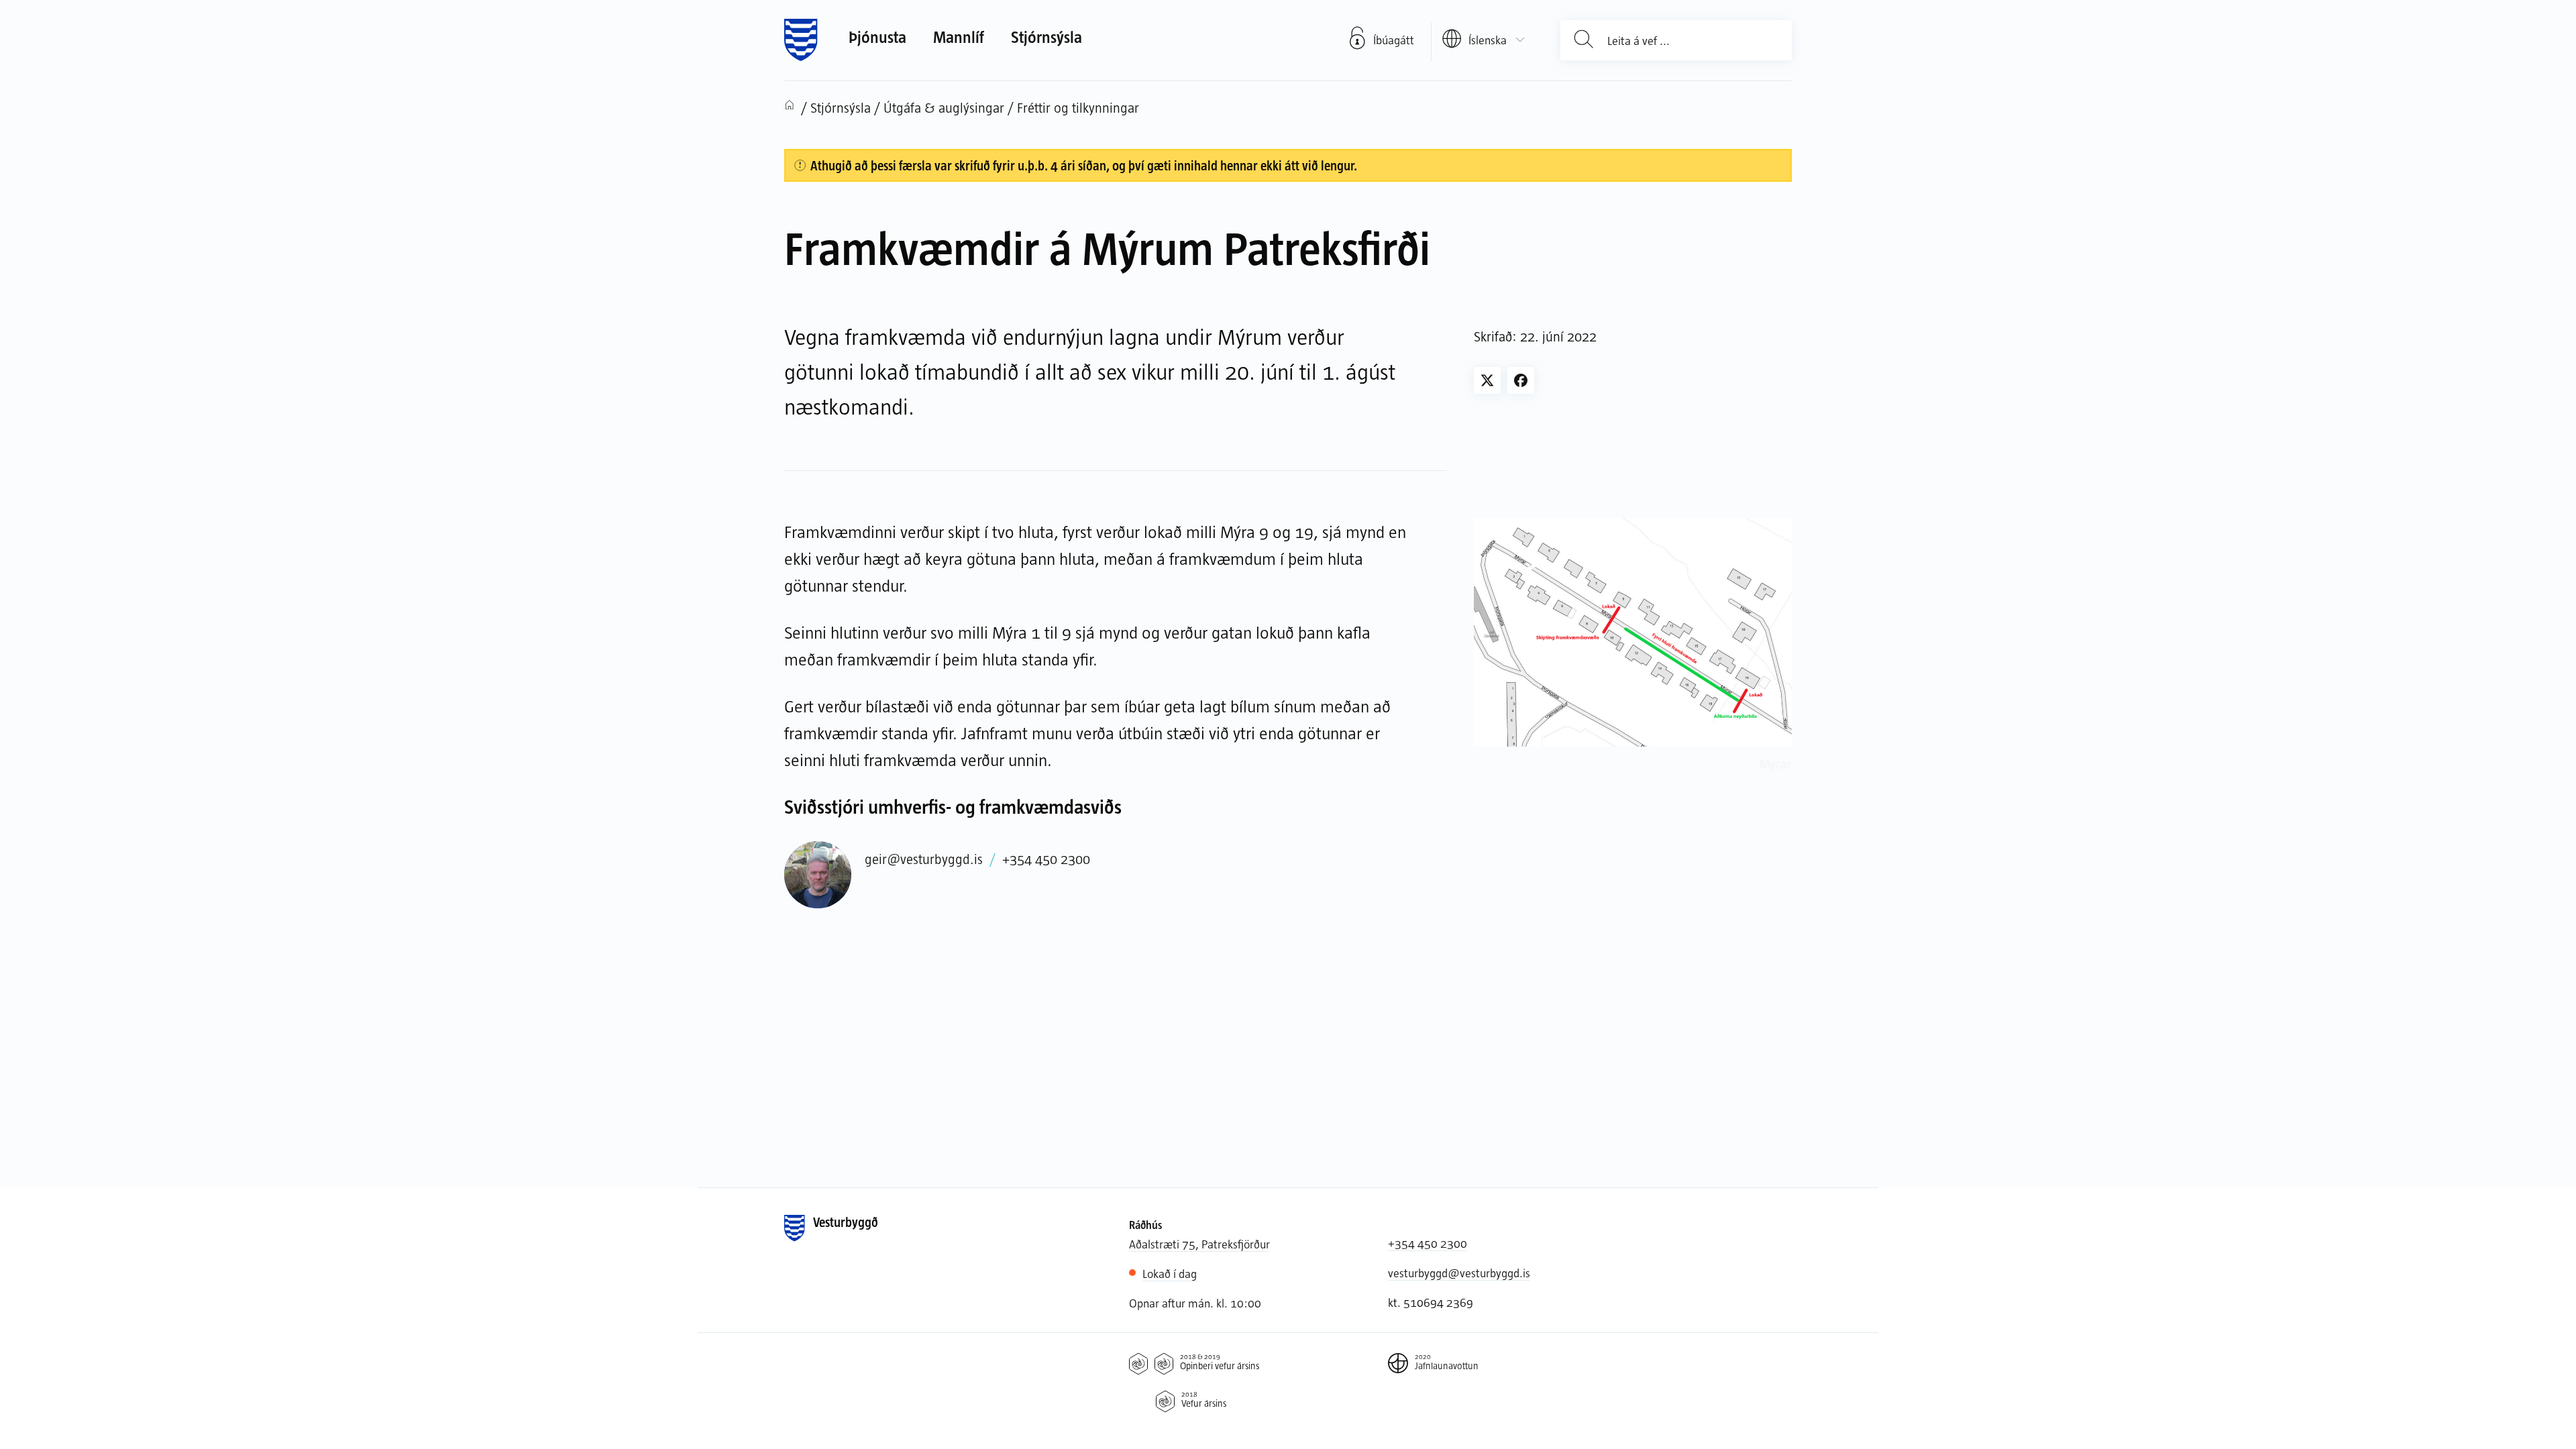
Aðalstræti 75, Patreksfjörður (1199, 1244)
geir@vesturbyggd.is (924, 859)
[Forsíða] (801, 40)
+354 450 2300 (1046, 859)
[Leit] (1584, 40)
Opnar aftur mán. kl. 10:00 (1195, 1303)
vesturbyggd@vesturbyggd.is (1459, 1273)
